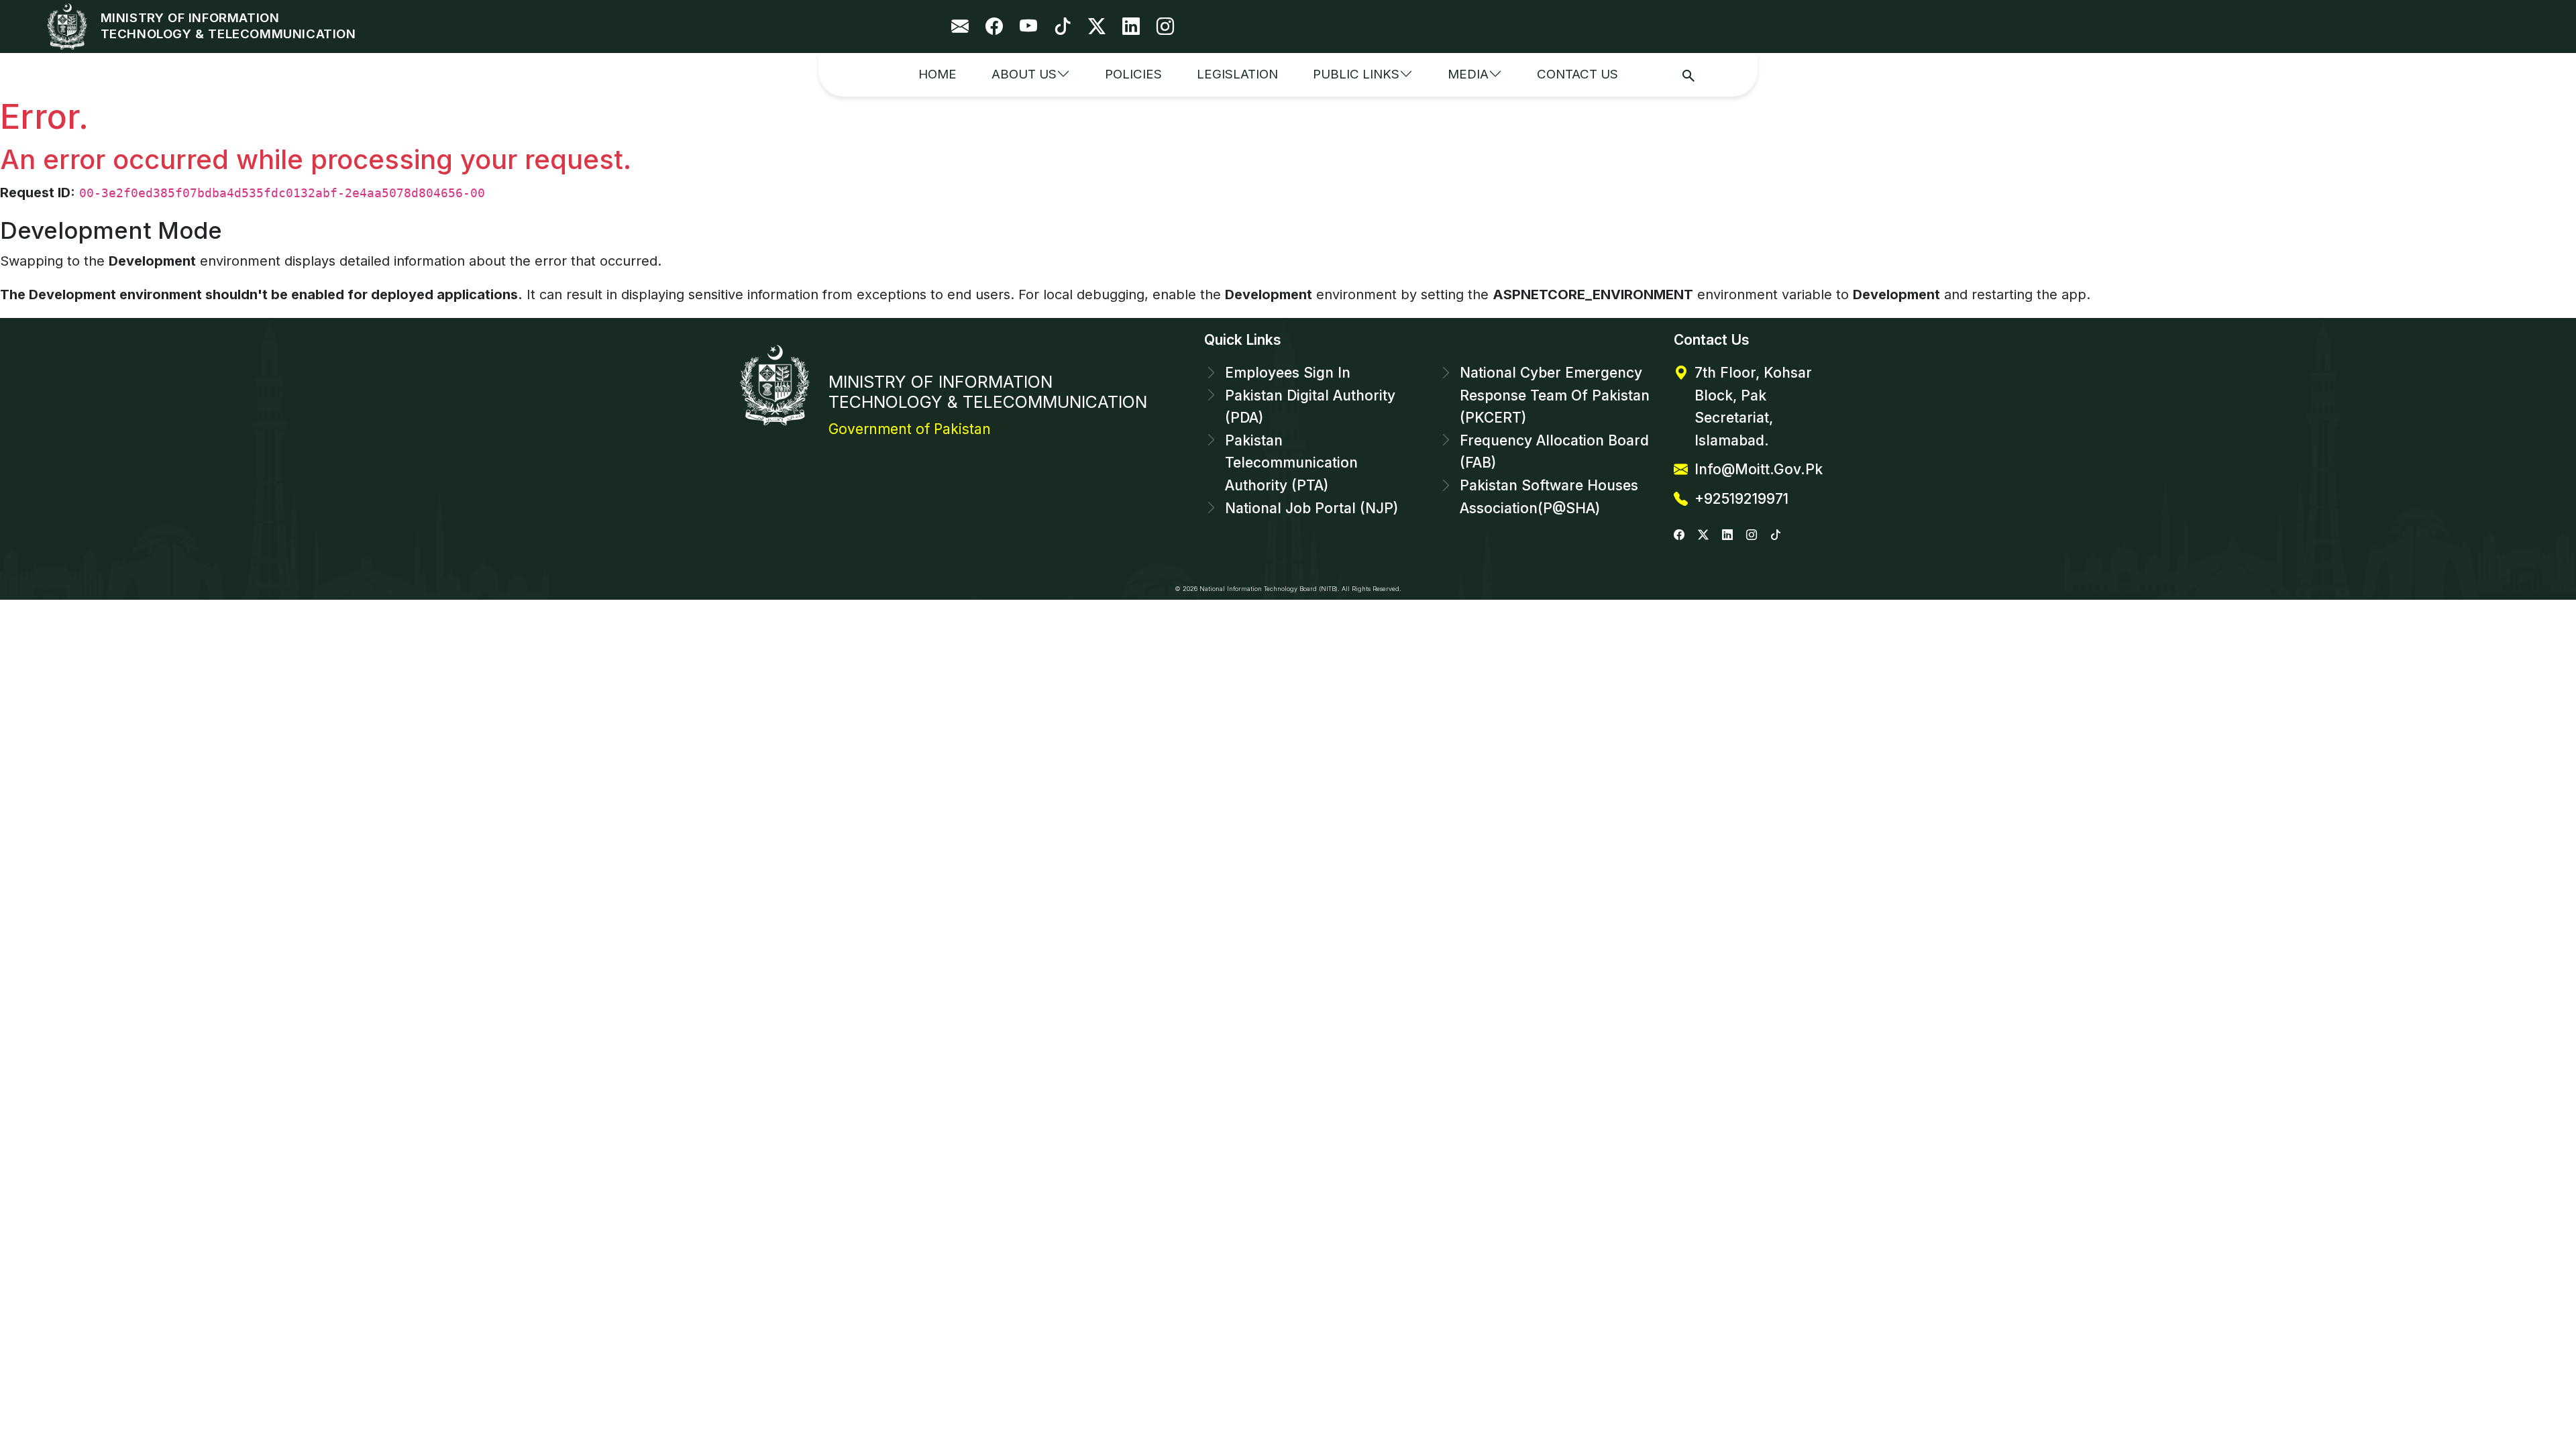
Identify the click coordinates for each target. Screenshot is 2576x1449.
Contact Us (1577, 74)
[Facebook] (994, 26)
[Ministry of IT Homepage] (70, 26)
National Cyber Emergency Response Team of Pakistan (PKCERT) (1555, 395)
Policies (1133, 74)
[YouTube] (1028, 26)
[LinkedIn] (1131, 26)
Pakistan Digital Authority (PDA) (1310, 407)
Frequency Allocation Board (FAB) (1554, 452)
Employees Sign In (1288, 373)
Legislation (1237, 74)
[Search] (1688, 75)
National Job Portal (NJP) (1311, 508)
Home (937, 74)
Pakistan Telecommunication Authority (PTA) (1291, 463)
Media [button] (1468, 74)
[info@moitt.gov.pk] (960, 26)
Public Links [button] (1356, 74)
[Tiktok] (1776, 534)
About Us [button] (1024, 74)
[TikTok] (1063, 26)
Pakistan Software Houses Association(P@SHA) (1549, 497)
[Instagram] (1165, 26)
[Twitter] (1097, 26)
